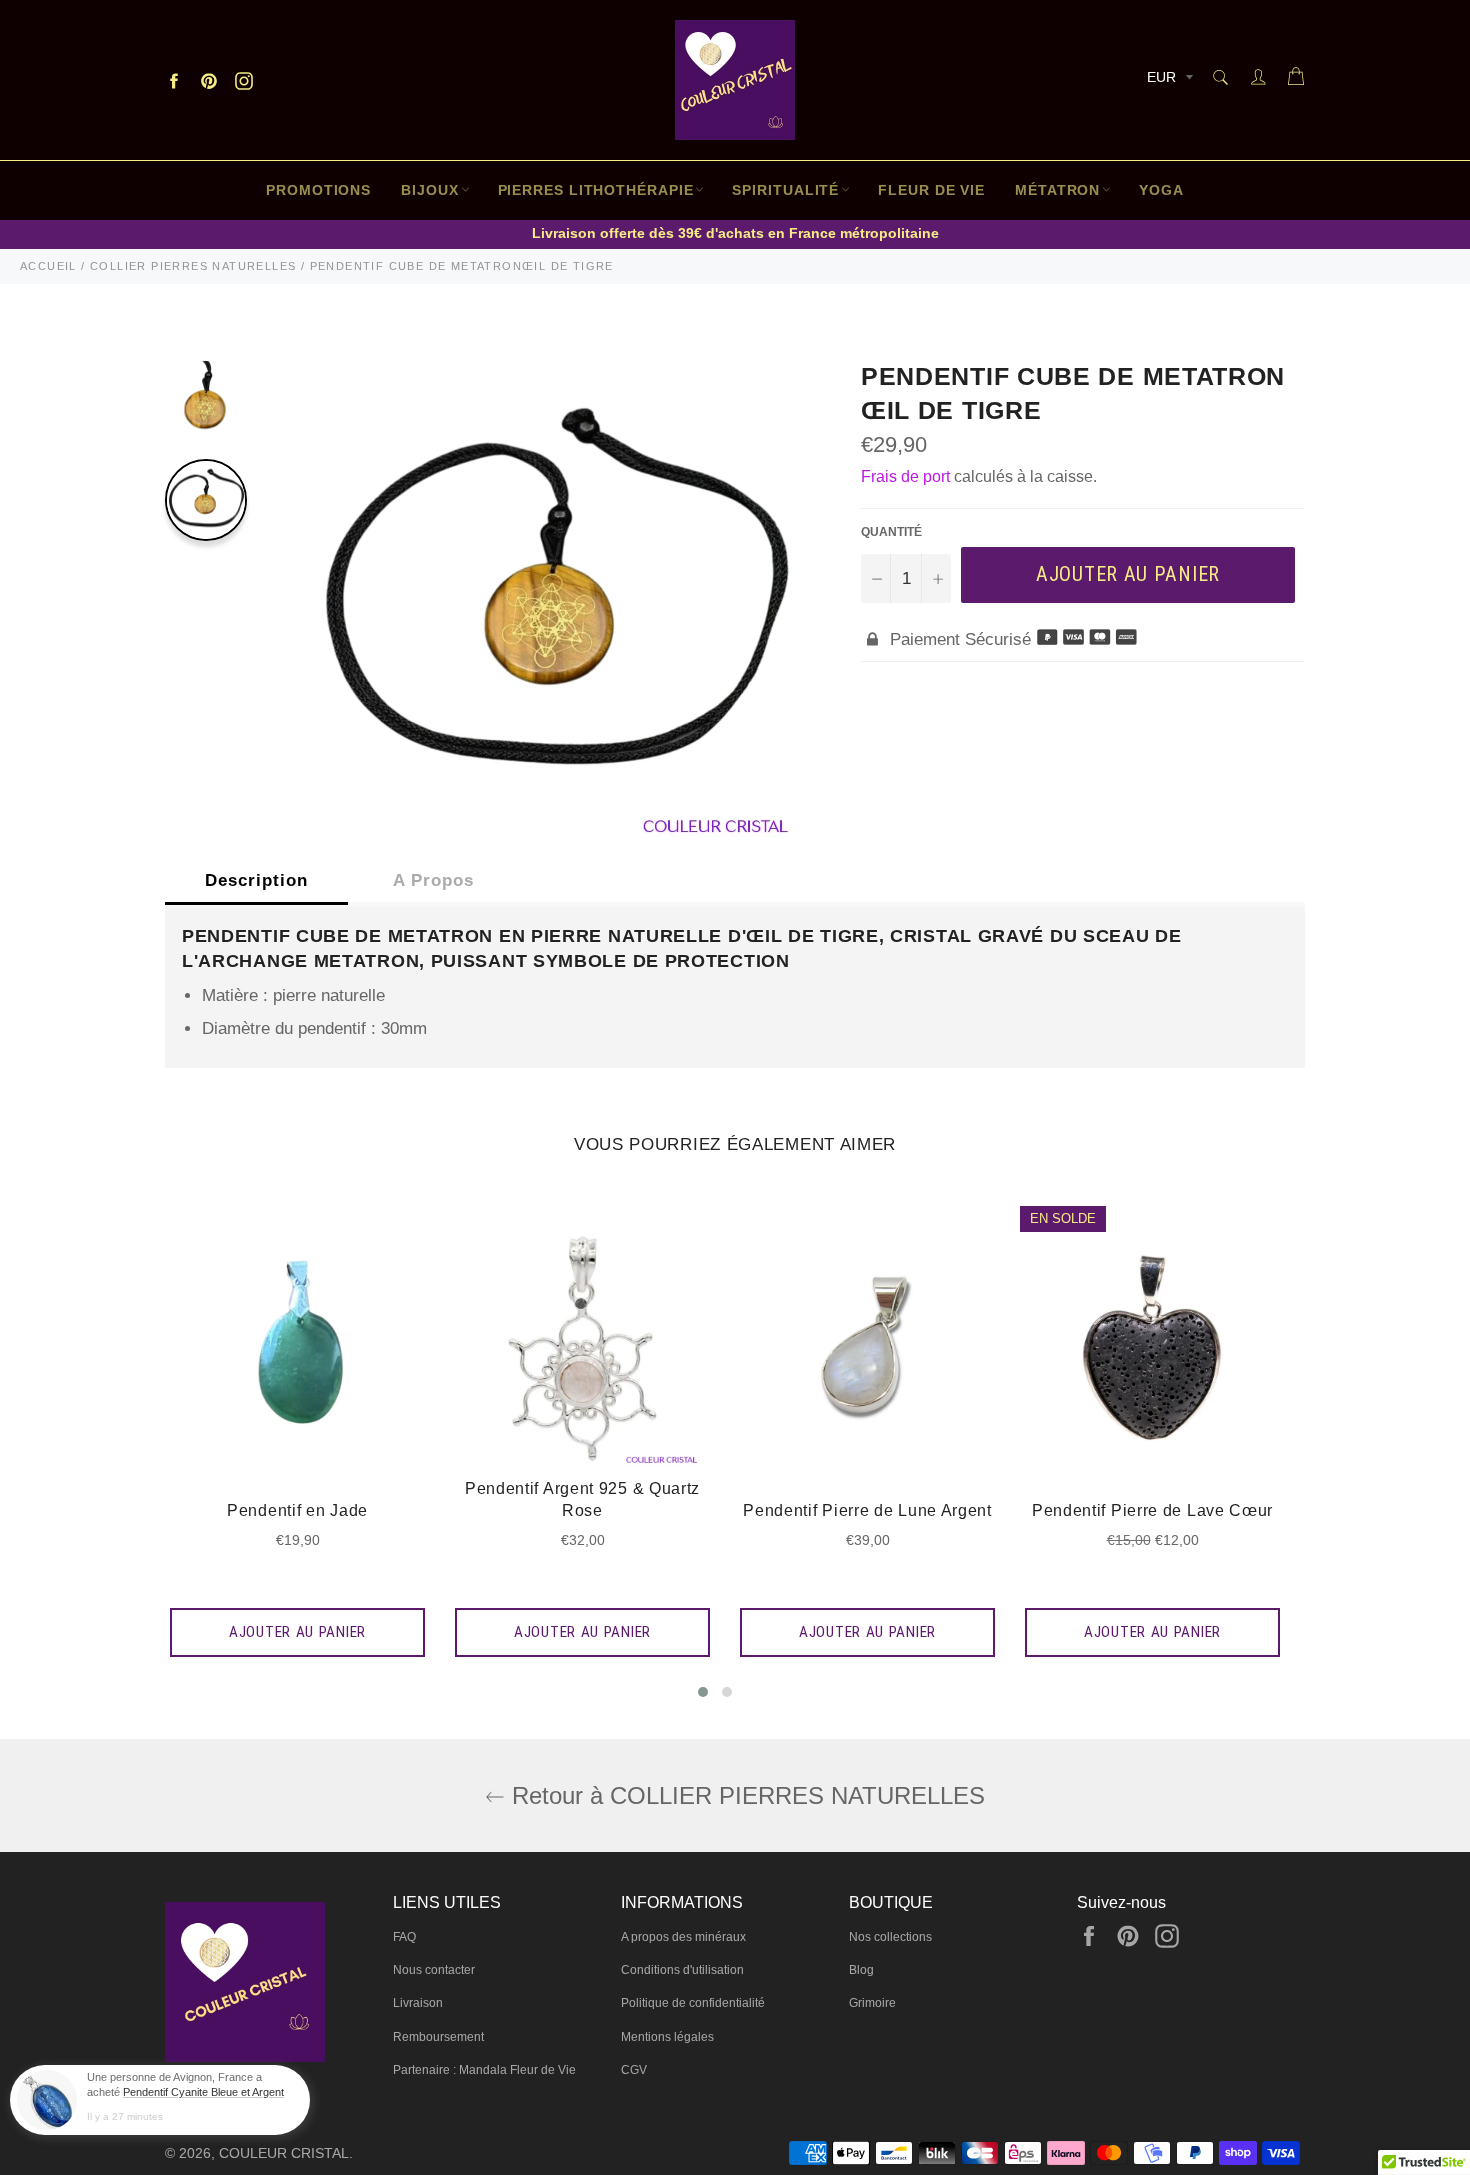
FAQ (404, 1937)
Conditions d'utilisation (682, 1970)
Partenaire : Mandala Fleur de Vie (484, 2070)
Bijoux (429, 190)
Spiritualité (785, 190)
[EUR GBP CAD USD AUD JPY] (1168, 80)
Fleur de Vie (931, 190)
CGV (634, 2070)
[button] (703, 1692)
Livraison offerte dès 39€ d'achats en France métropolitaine (735, 233)
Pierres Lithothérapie (596, 190)
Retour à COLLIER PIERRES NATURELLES (745, 1795)
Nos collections (890, 1937)
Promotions (318, 190)
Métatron (1057, 190)
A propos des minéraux (683, 1937)
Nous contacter (434, 1970)
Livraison (418, 2003)
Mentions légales (667, 2037)
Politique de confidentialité (693, 2003)
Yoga (1161, 190)
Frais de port (905, 476)
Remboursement (438, 2037)
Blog (861, 1970)
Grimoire (872, 2003)
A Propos (433, 880)
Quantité (891, 532)
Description (256, 880)
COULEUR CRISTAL (284, 2153)
